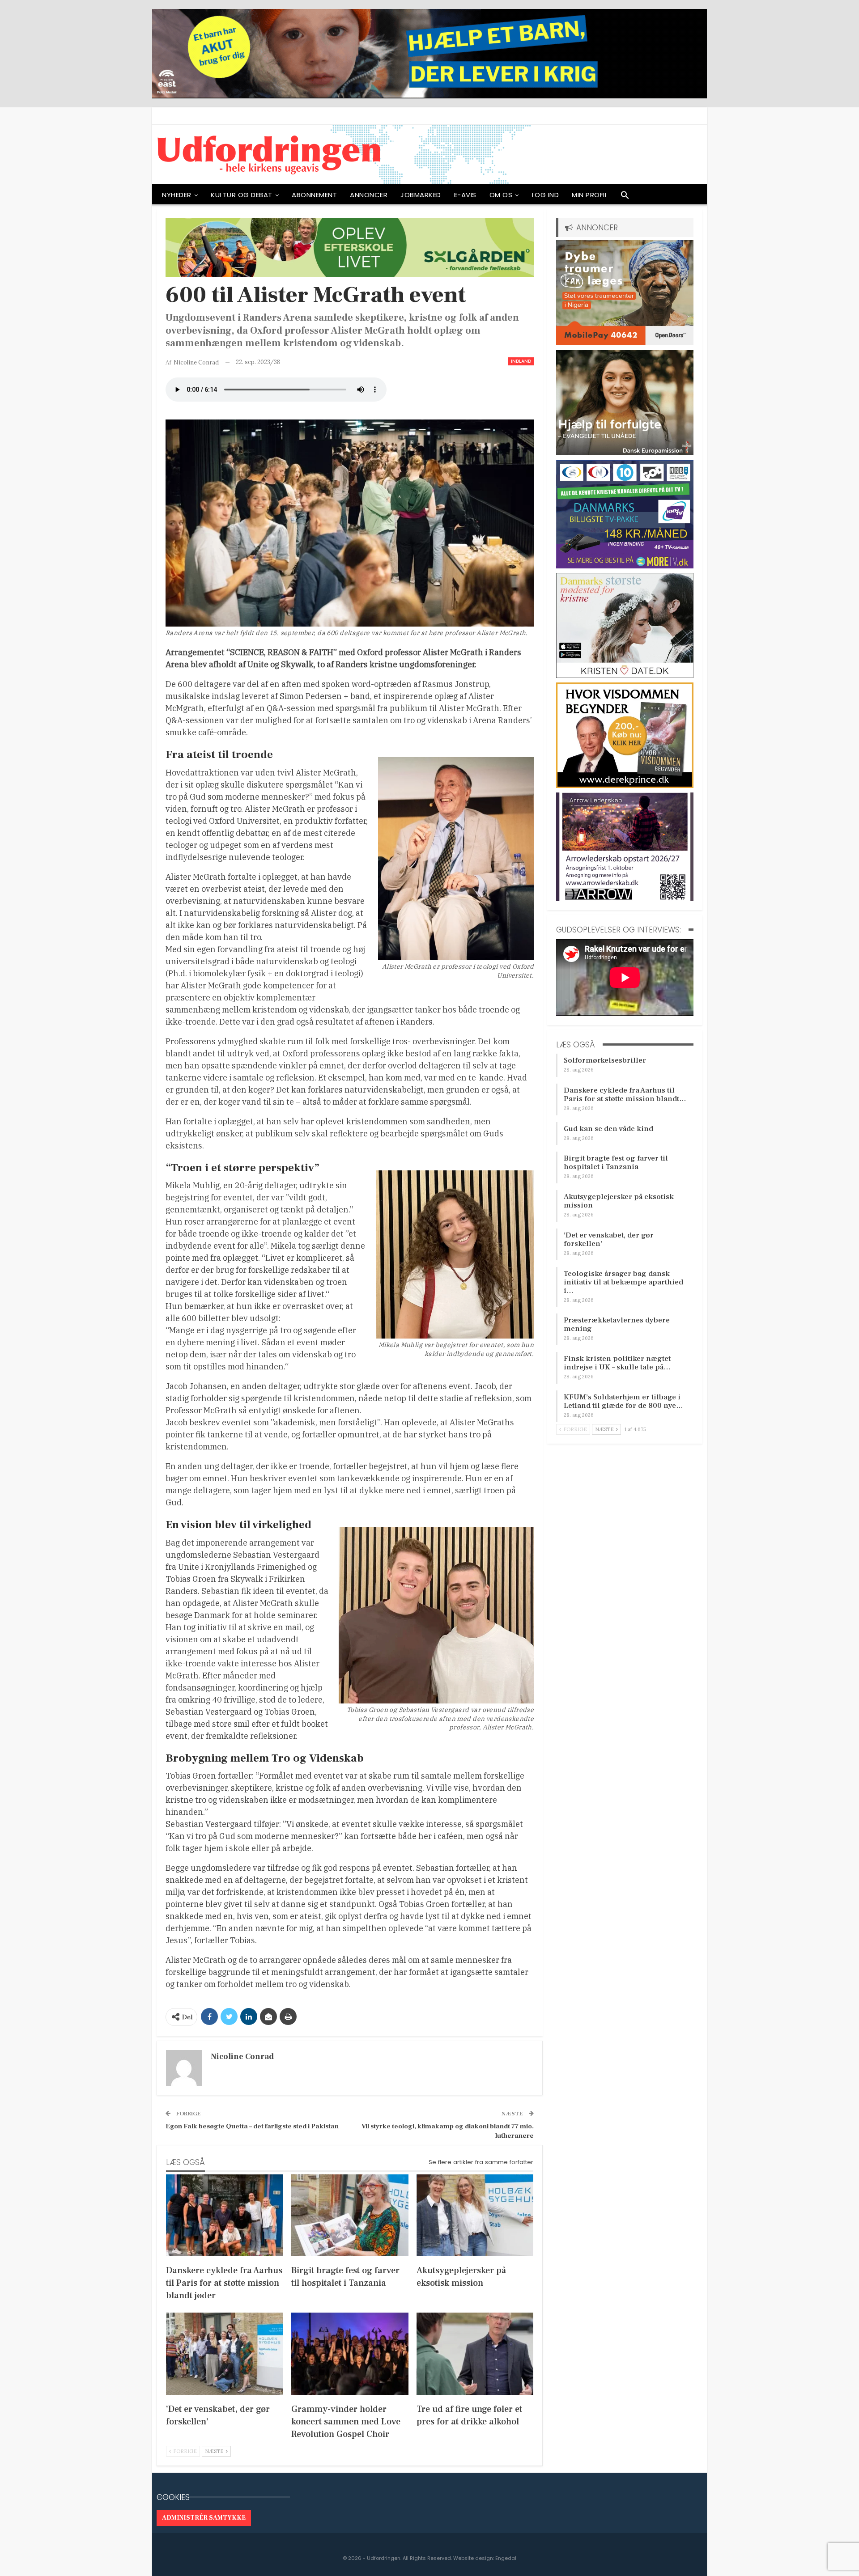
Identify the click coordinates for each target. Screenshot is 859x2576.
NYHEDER (177, 195)
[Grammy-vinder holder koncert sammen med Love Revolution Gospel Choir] (350, 2354)
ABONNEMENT (314, 195)
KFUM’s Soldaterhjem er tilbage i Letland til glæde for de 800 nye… (623, 1401)
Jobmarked (421, 195)
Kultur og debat (242, 195)
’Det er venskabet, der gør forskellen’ (609, 1239)
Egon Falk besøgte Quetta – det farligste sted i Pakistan (252, 2126)
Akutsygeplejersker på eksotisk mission (619, 1201)
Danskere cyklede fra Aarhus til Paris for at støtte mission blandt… (625, 1095)
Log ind (546, 195)
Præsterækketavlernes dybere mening (617, 1324)
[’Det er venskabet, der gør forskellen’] (225, 2354)
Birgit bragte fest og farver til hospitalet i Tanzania (616, 1163)
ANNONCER (369, 195)
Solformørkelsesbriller (605, 1060)
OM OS (501, 195)
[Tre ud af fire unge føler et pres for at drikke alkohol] (475, 2354)
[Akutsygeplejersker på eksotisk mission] (475, 2215)
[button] (625, 197)
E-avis (465, 195)
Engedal (506, 2558)
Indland (521, 361)
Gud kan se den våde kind (608, 1129)
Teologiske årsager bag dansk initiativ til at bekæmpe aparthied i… (623, 1282)
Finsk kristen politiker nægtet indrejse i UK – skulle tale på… (617, 1363)
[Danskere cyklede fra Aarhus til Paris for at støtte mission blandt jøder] (225, 2215)
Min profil (590, 195)
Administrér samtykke (204, 2518)
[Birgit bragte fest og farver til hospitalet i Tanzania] (350, 2215)
